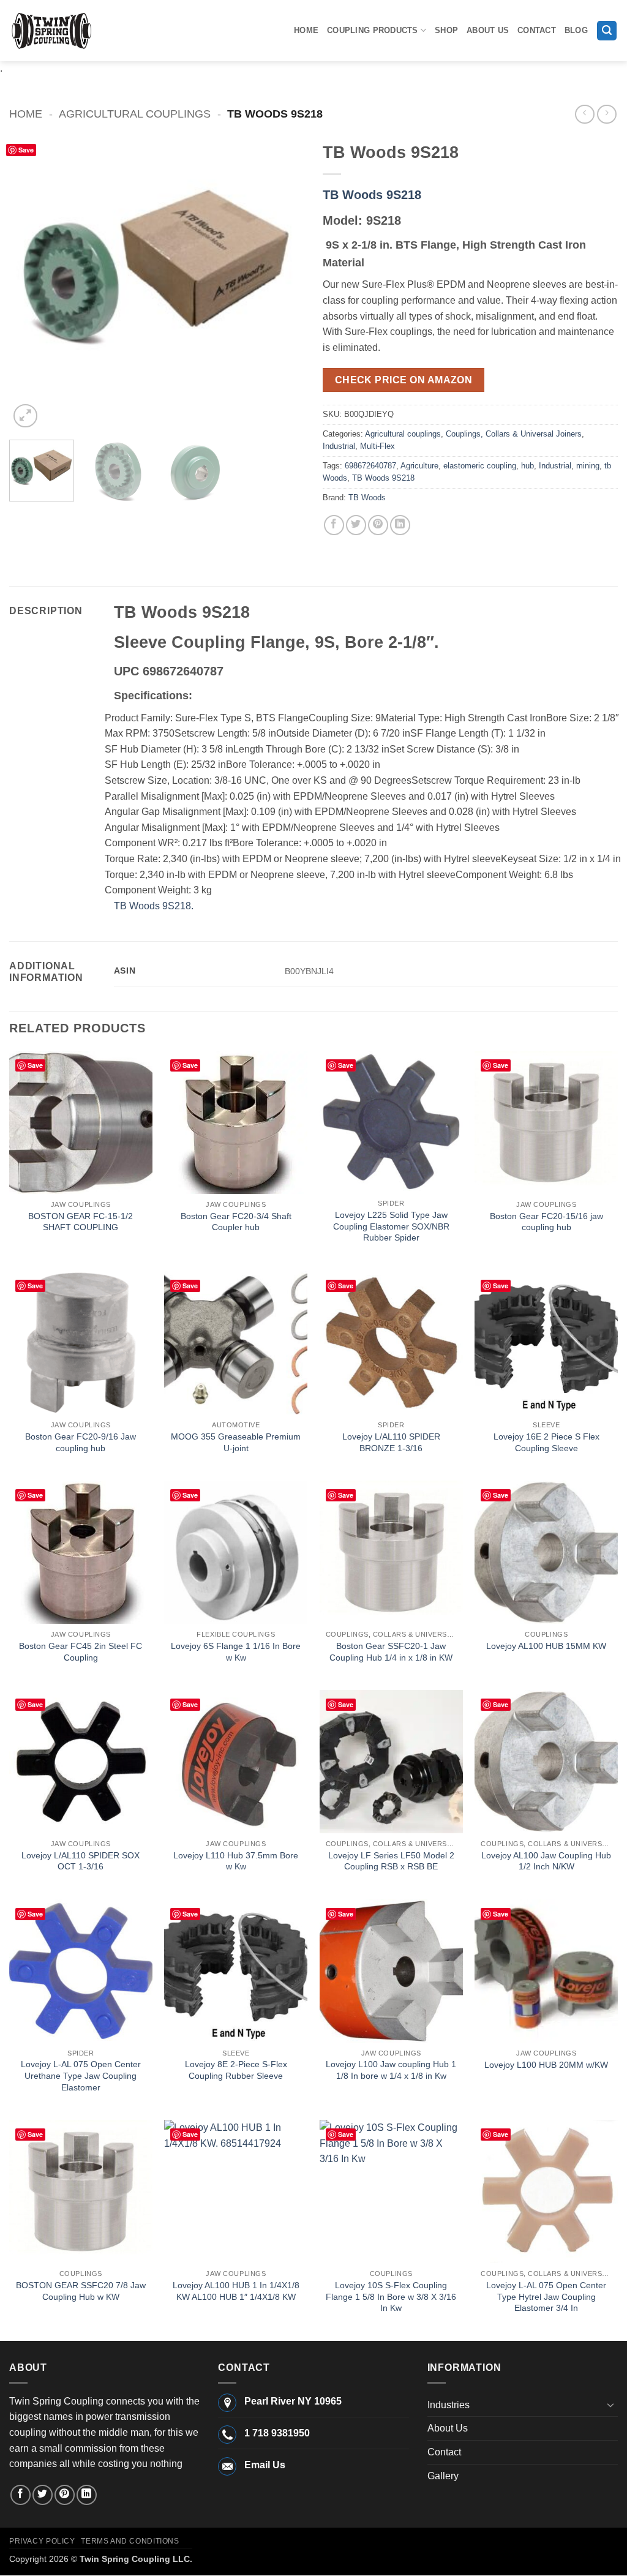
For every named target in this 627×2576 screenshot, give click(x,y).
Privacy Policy (42, 2541)
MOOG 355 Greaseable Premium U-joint (236, 1442)
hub (528, 466)
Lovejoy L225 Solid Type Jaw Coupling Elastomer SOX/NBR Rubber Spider (391, 1226)
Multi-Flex (377, 446)
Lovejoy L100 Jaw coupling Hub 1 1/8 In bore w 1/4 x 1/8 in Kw (391, 2070)
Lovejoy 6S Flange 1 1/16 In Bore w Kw (236, 1652)
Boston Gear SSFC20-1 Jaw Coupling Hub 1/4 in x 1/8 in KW (391, 1652)
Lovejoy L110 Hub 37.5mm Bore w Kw (236, 1861)
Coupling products (372, 30)
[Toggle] (610, 2405)
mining (588, 466)
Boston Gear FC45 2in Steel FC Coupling (81, 1652)
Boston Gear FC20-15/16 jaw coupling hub (546, 1222)
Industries (449, 2405)
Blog (576, 30)
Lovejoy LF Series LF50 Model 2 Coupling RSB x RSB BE (391, 1861)
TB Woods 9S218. (154, 906)
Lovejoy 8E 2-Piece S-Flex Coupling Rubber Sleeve (236, 2070)
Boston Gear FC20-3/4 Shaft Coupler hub (236, 1222)
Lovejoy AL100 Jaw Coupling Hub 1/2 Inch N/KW (546, 1861)
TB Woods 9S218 (372, 195)
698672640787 (370, 466)
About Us (488, 30)
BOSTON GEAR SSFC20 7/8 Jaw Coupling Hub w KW (81, 2291)
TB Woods (367, 498)
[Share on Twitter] (356, 525)
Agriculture (419, 466)
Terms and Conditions (130, 2541)
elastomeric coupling (480, 466)
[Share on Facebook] (334, 525)
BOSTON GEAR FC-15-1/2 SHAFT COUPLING (81, 1222)
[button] (607, 31)
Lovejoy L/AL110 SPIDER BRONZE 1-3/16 (391, 1442)
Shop (446, 30)
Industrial (339, 446)
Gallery (443, 2476)
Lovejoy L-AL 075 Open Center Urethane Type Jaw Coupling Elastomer (81, 2075)
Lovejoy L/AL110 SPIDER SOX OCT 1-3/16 (81, 1861)
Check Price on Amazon (404, 380)
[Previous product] (606, 114)
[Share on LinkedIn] (400, 525)
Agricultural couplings (135, 114)
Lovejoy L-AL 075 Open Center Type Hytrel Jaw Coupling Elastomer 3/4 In (546, 2296)
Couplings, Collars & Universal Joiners (514, 434)
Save (26, 150)
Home (306, 30)
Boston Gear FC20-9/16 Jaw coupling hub (81, 1442)
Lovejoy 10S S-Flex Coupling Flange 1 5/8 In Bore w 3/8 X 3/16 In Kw (391, 2296)
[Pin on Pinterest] (378, 525)
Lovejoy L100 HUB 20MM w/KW (546, 2065)
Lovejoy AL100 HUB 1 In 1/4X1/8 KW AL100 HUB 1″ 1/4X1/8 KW (236, 2291)
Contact (537, 30)
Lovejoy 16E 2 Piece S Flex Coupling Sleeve (546, 1442)
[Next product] (584, 114)
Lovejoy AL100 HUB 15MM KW (546, 1646)
